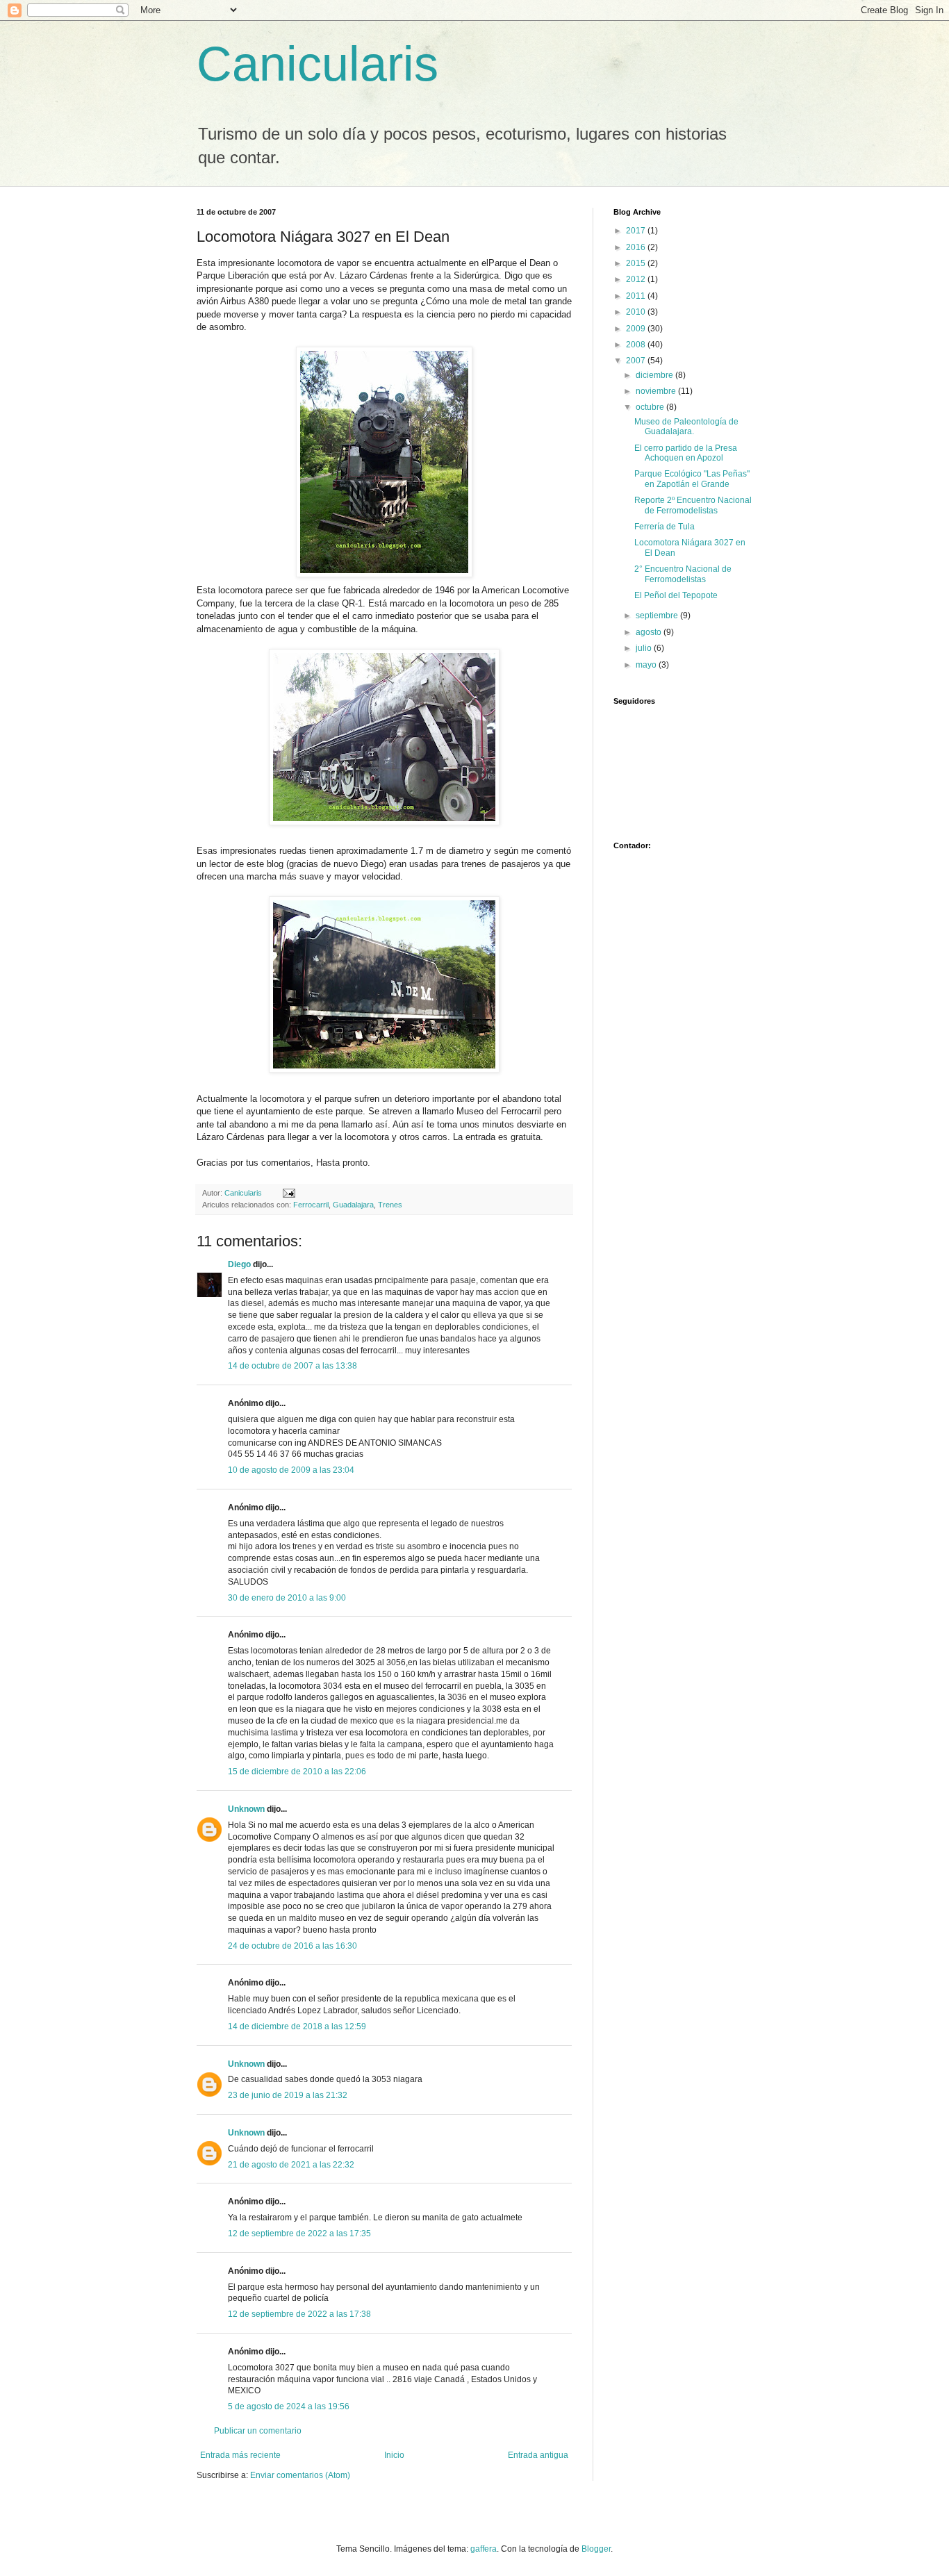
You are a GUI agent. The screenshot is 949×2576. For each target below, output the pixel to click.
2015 (637, 263)
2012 (637, 279)
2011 (637, 296)
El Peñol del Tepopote (676, 595)
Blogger (596, 2549)
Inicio (394, 2455)
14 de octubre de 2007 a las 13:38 (292, 1366)
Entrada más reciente (240, 2455)
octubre (651, 407)
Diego (239, 1264)
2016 (637, 247)
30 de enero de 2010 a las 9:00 (287, 1598)
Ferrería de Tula (665, 527)
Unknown (246, 1809)
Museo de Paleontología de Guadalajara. (686, 427)
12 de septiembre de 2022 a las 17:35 (299, 2234)
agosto (650, 632)
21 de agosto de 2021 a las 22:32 (291, 2165)
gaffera (484, 2549)
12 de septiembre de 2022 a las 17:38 (299, 2314)
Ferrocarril (311, 1205)
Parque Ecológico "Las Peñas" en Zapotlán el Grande (692, 479)
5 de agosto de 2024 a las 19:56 (289, 2406)
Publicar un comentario (258, 2431)
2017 (637, 231)
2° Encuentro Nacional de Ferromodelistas (683, 574)
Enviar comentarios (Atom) (300, 2475)
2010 (637, 312)
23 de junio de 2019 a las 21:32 (288, 2095)
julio (645, 648)
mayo (647, 665)
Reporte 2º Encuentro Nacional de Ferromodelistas (693, 505)
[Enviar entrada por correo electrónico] (288, 1193)
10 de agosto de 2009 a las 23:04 (291, 1470)
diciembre (655, 375)
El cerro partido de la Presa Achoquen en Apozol (686, 453)
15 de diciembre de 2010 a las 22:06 (297, 1772)
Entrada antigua (538, 2455)
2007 (637, 361)
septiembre (658, 616)
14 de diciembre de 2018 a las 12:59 (297, 2026)
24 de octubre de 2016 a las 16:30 (292, 1946)
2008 (637, 345)
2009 (637, 329)
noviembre (657, 391)
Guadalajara (353, 1205)
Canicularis (317, 64)
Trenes (390, 1205)
